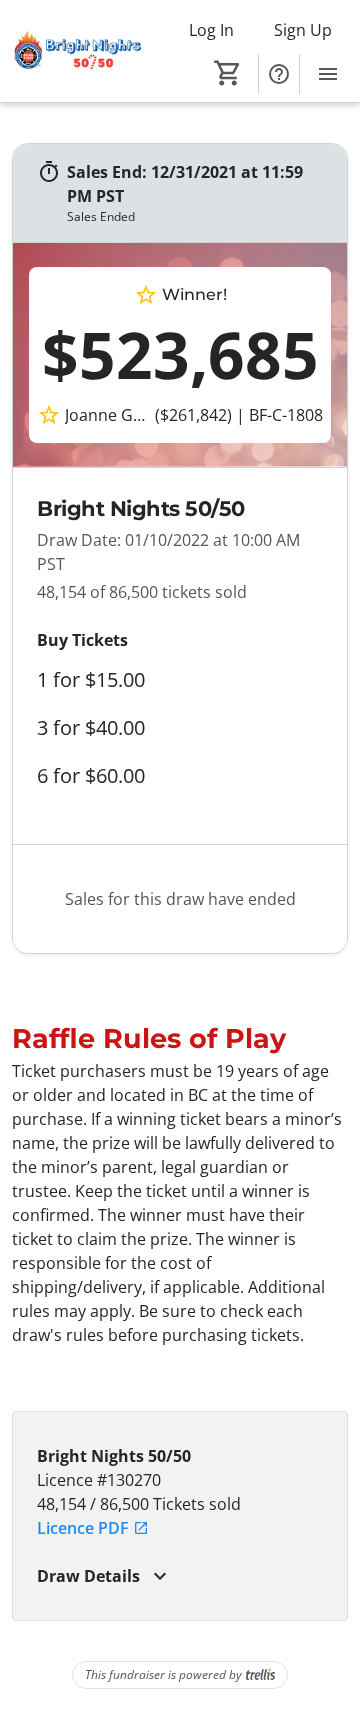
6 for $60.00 (91, 776)
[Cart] (228, 73)
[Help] (279, 74)
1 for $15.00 (91, 680)
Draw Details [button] (88, 1576)
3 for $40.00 (91, 728)
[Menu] (328, 74)
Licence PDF (83, 1528)
